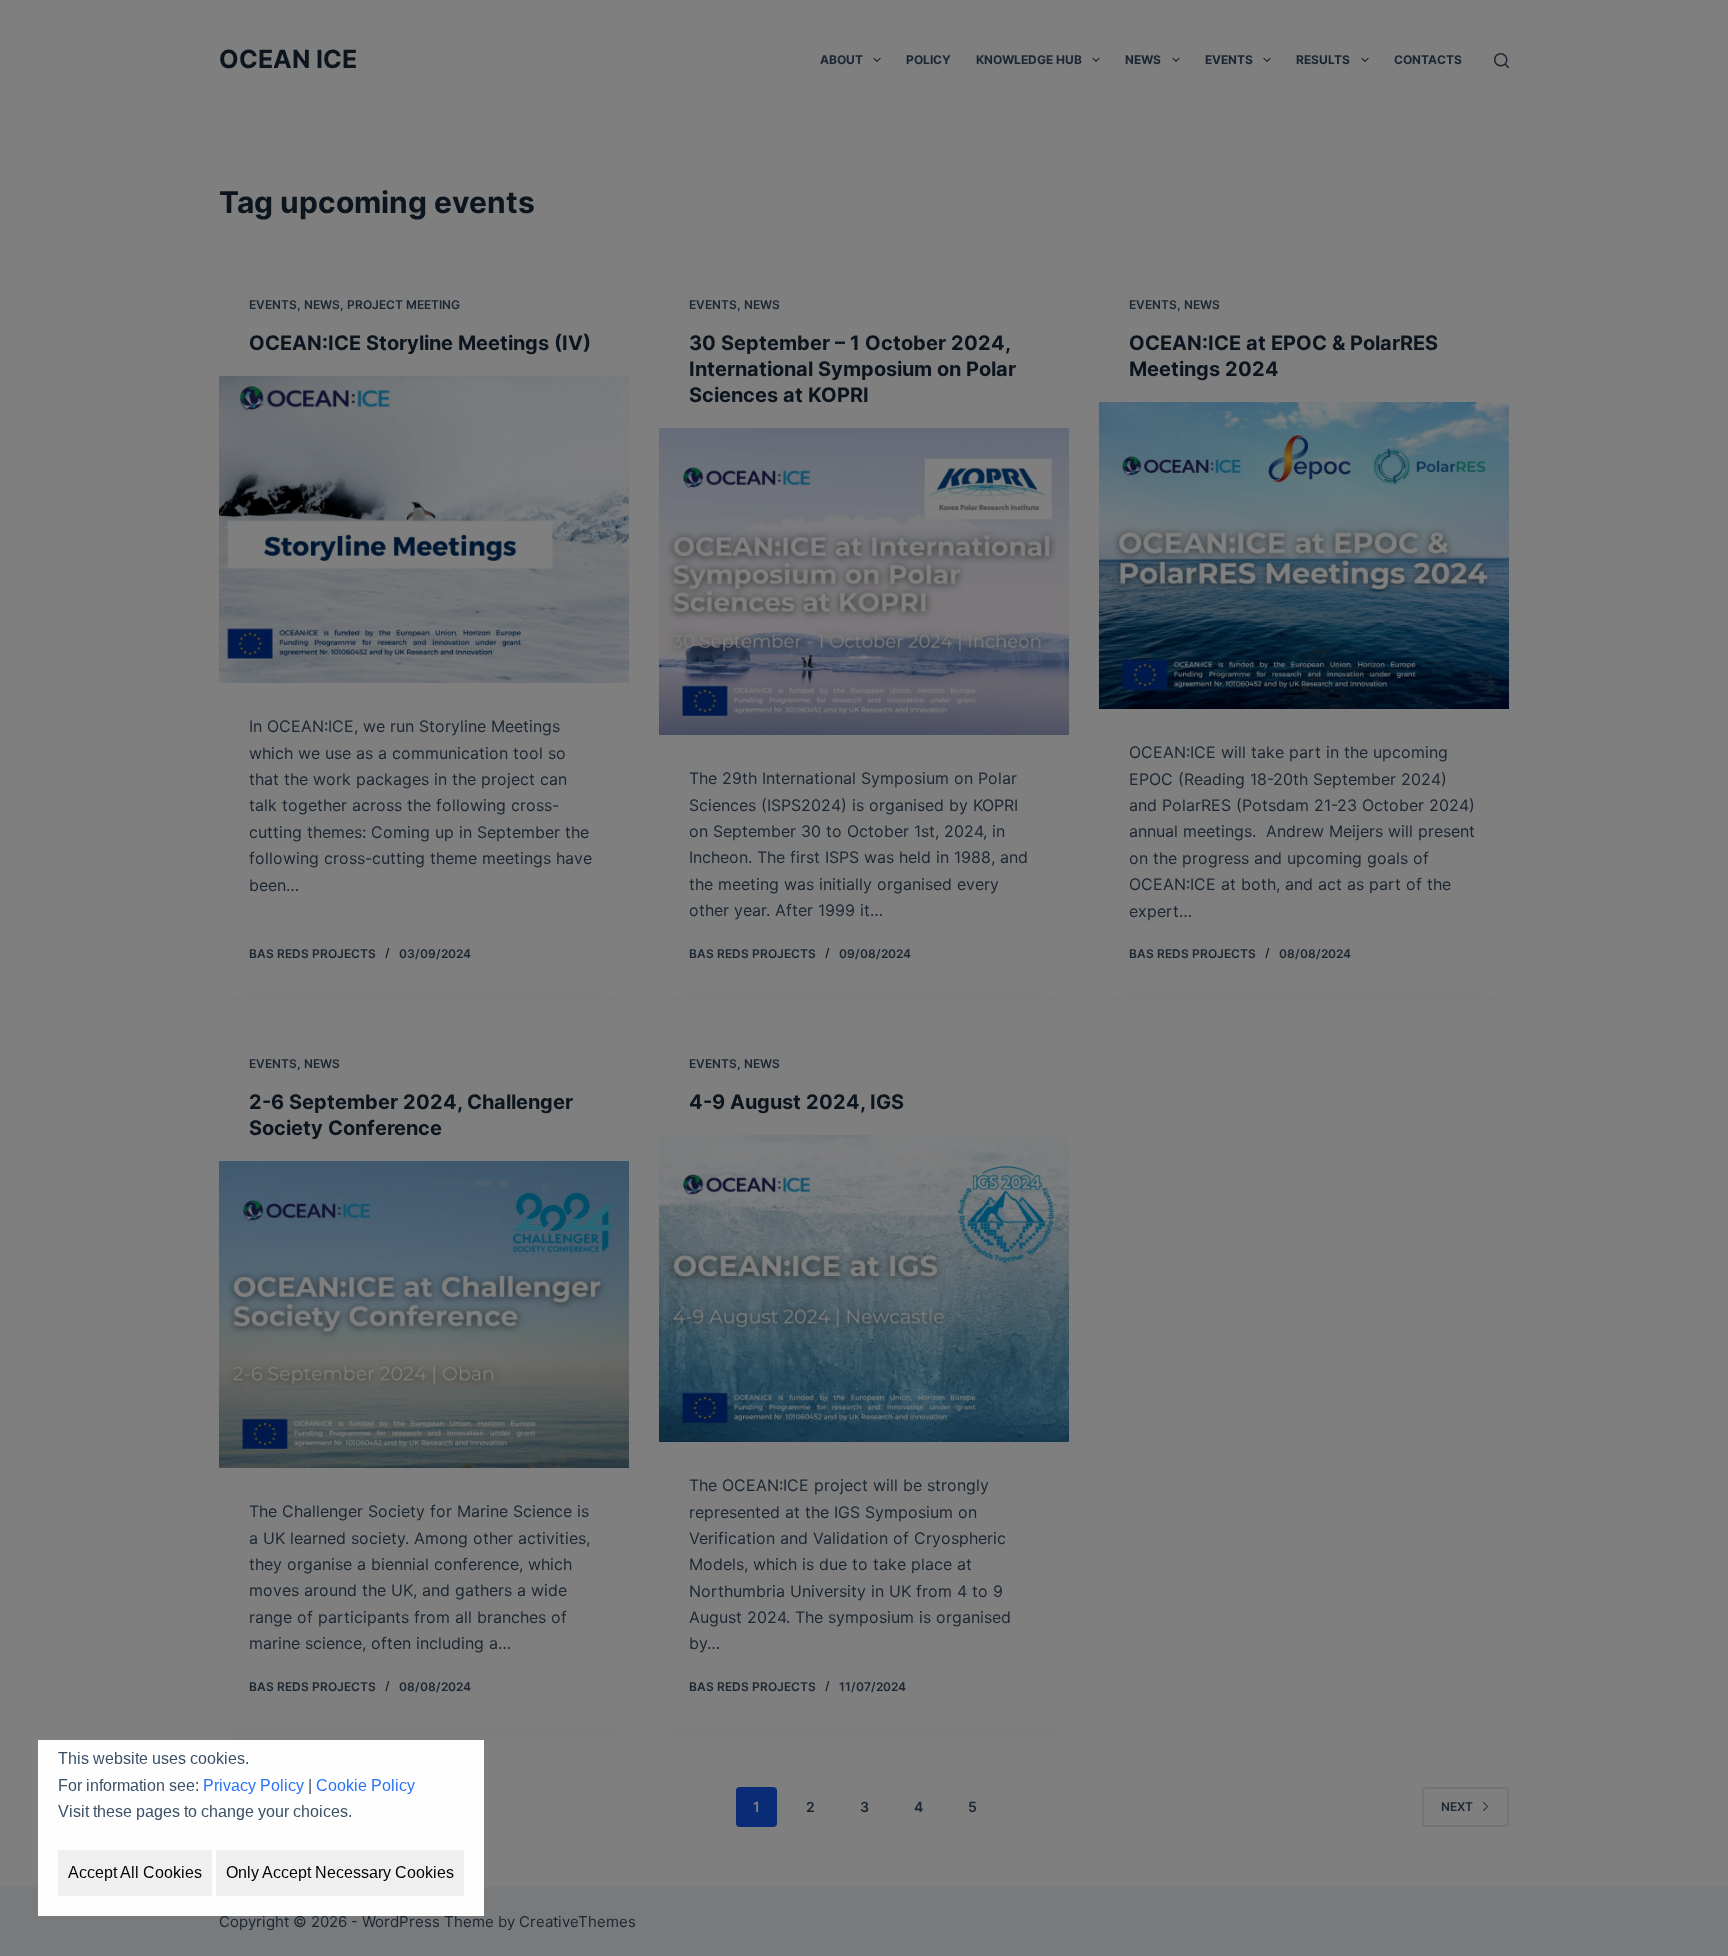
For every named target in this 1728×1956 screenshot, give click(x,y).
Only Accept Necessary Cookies (340, 1872)
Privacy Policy (253, 1785)
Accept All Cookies (135, 1872)
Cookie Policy (365, 1785)
